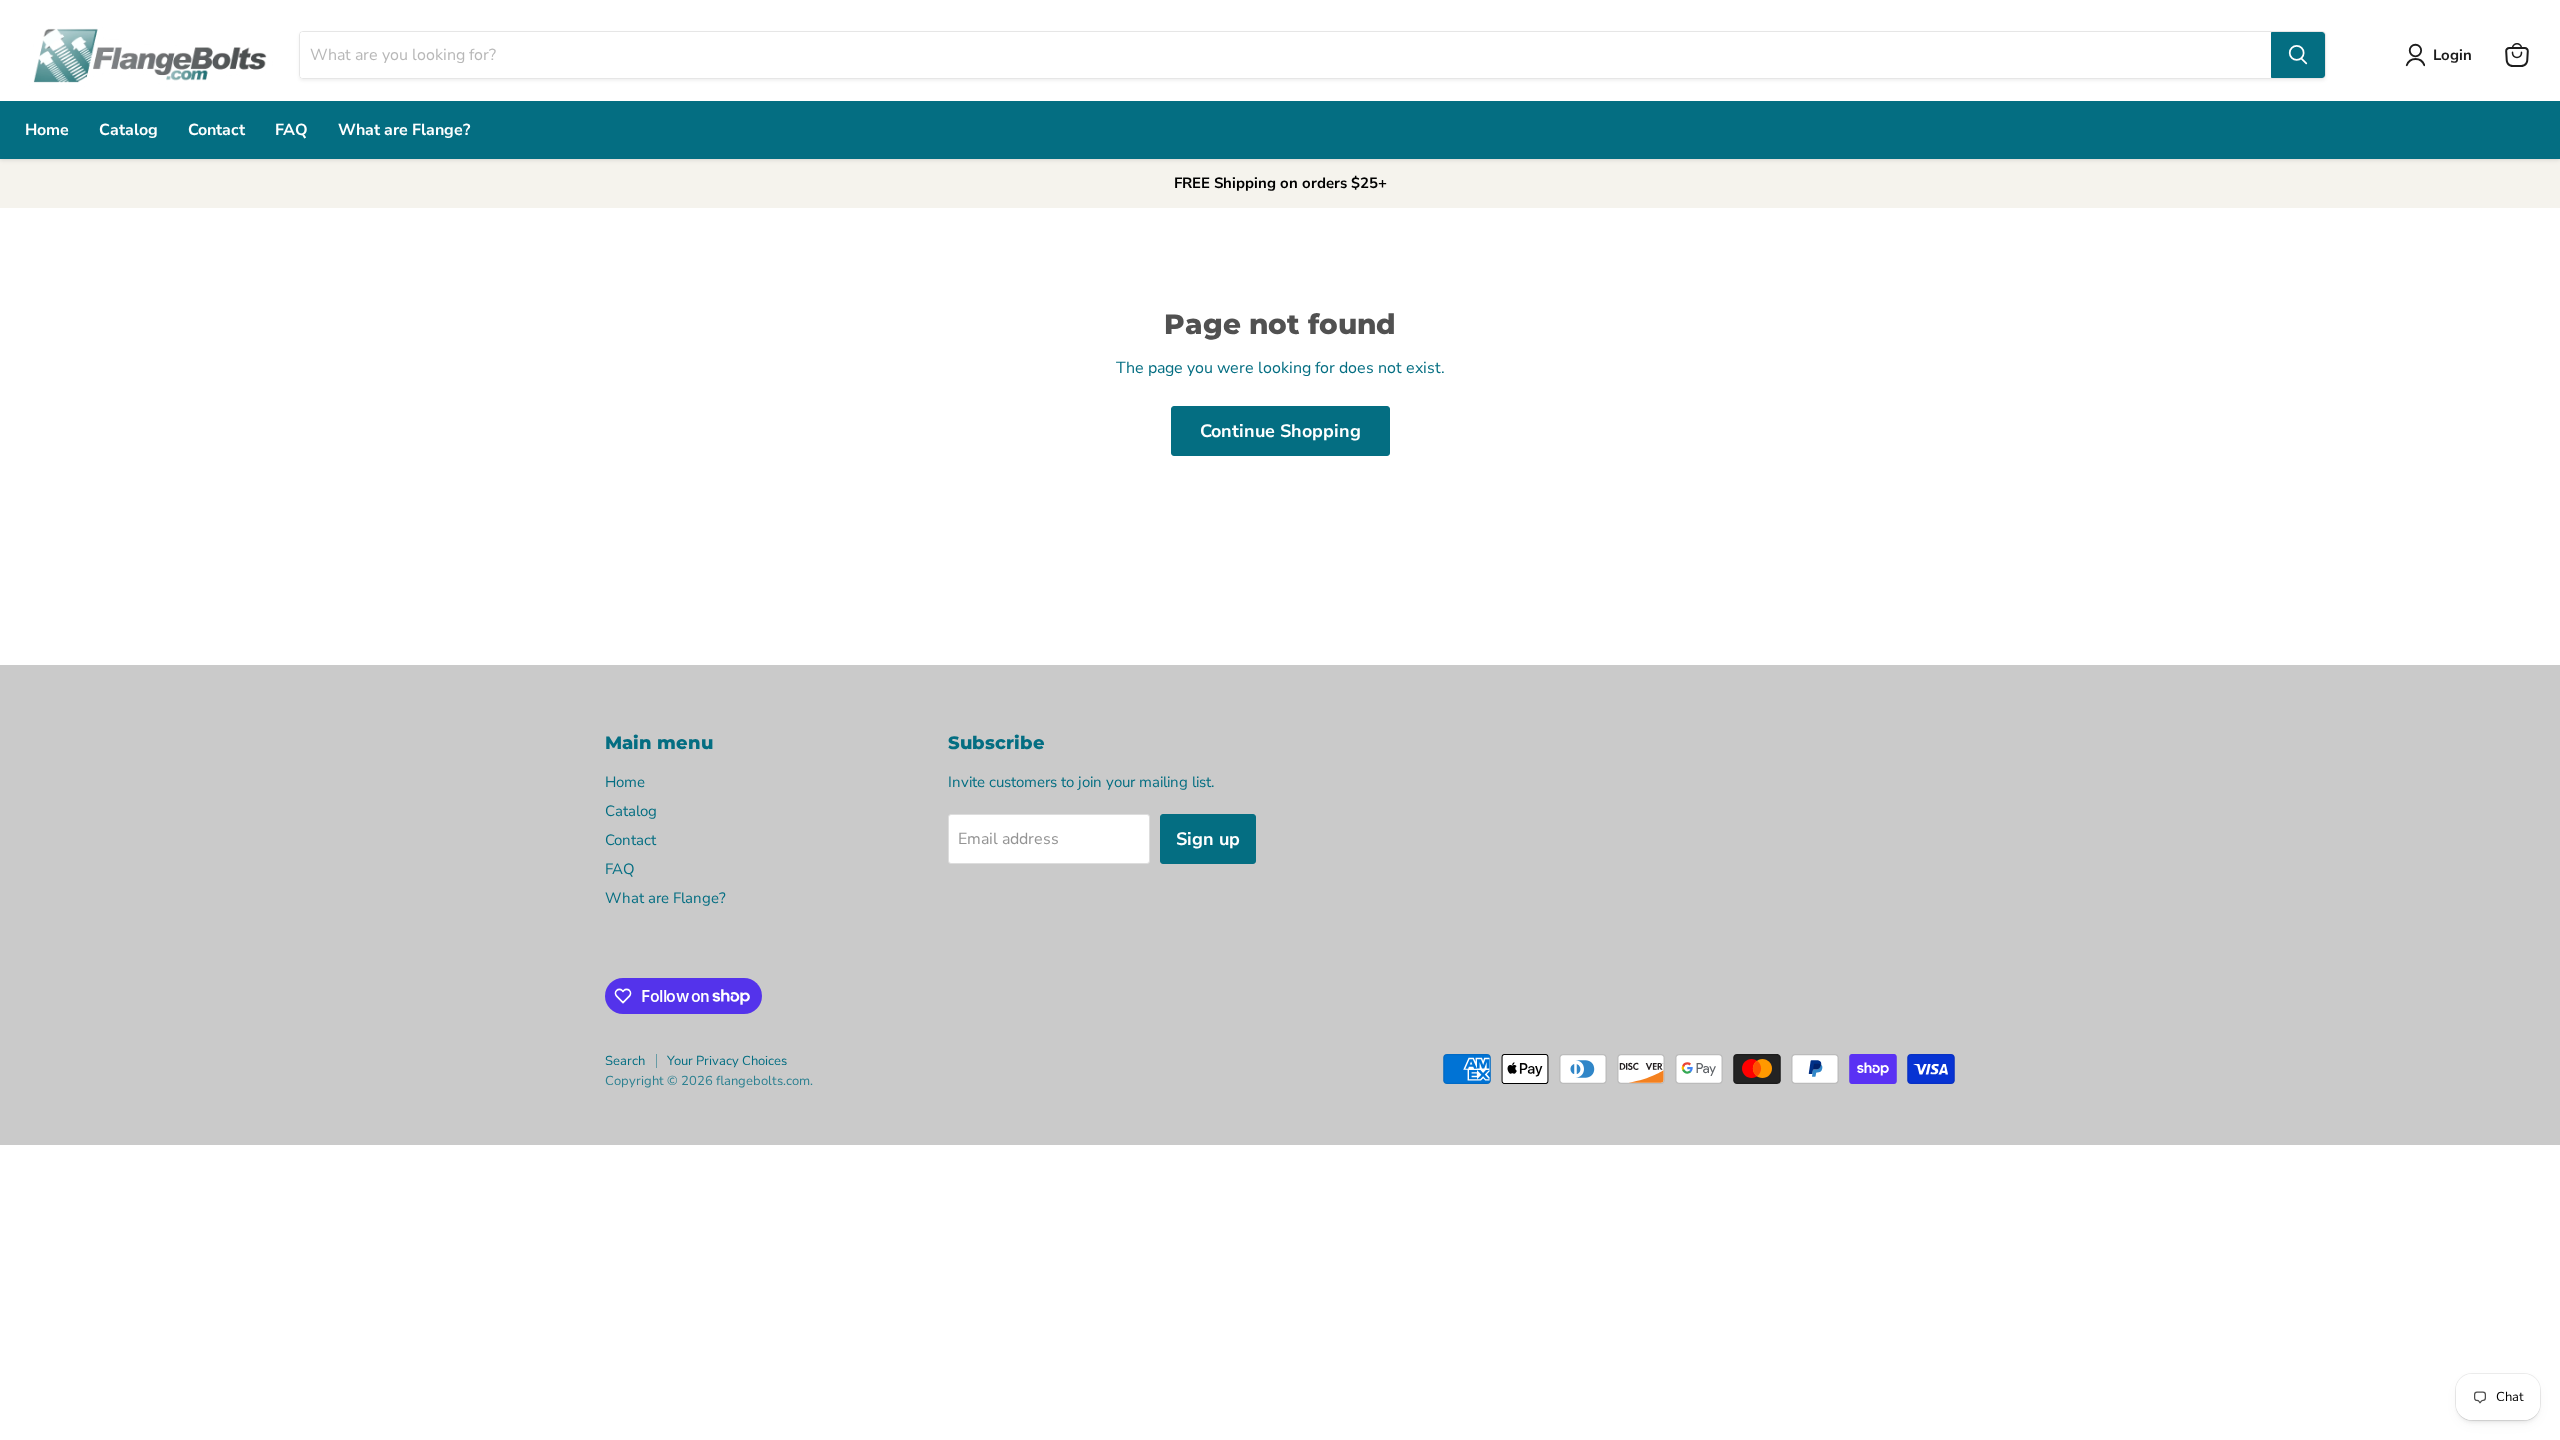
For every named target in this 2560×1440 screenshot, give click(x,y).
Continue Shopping (1280, 431)
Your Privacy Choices (727, 1061)
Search (625, 1061)
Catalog (128, 130)
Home (47, 130)
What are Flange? (404, 130)
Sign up (1208, 839)
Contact (216, 130)
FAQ (291, 130)
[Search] (2298, 55)
